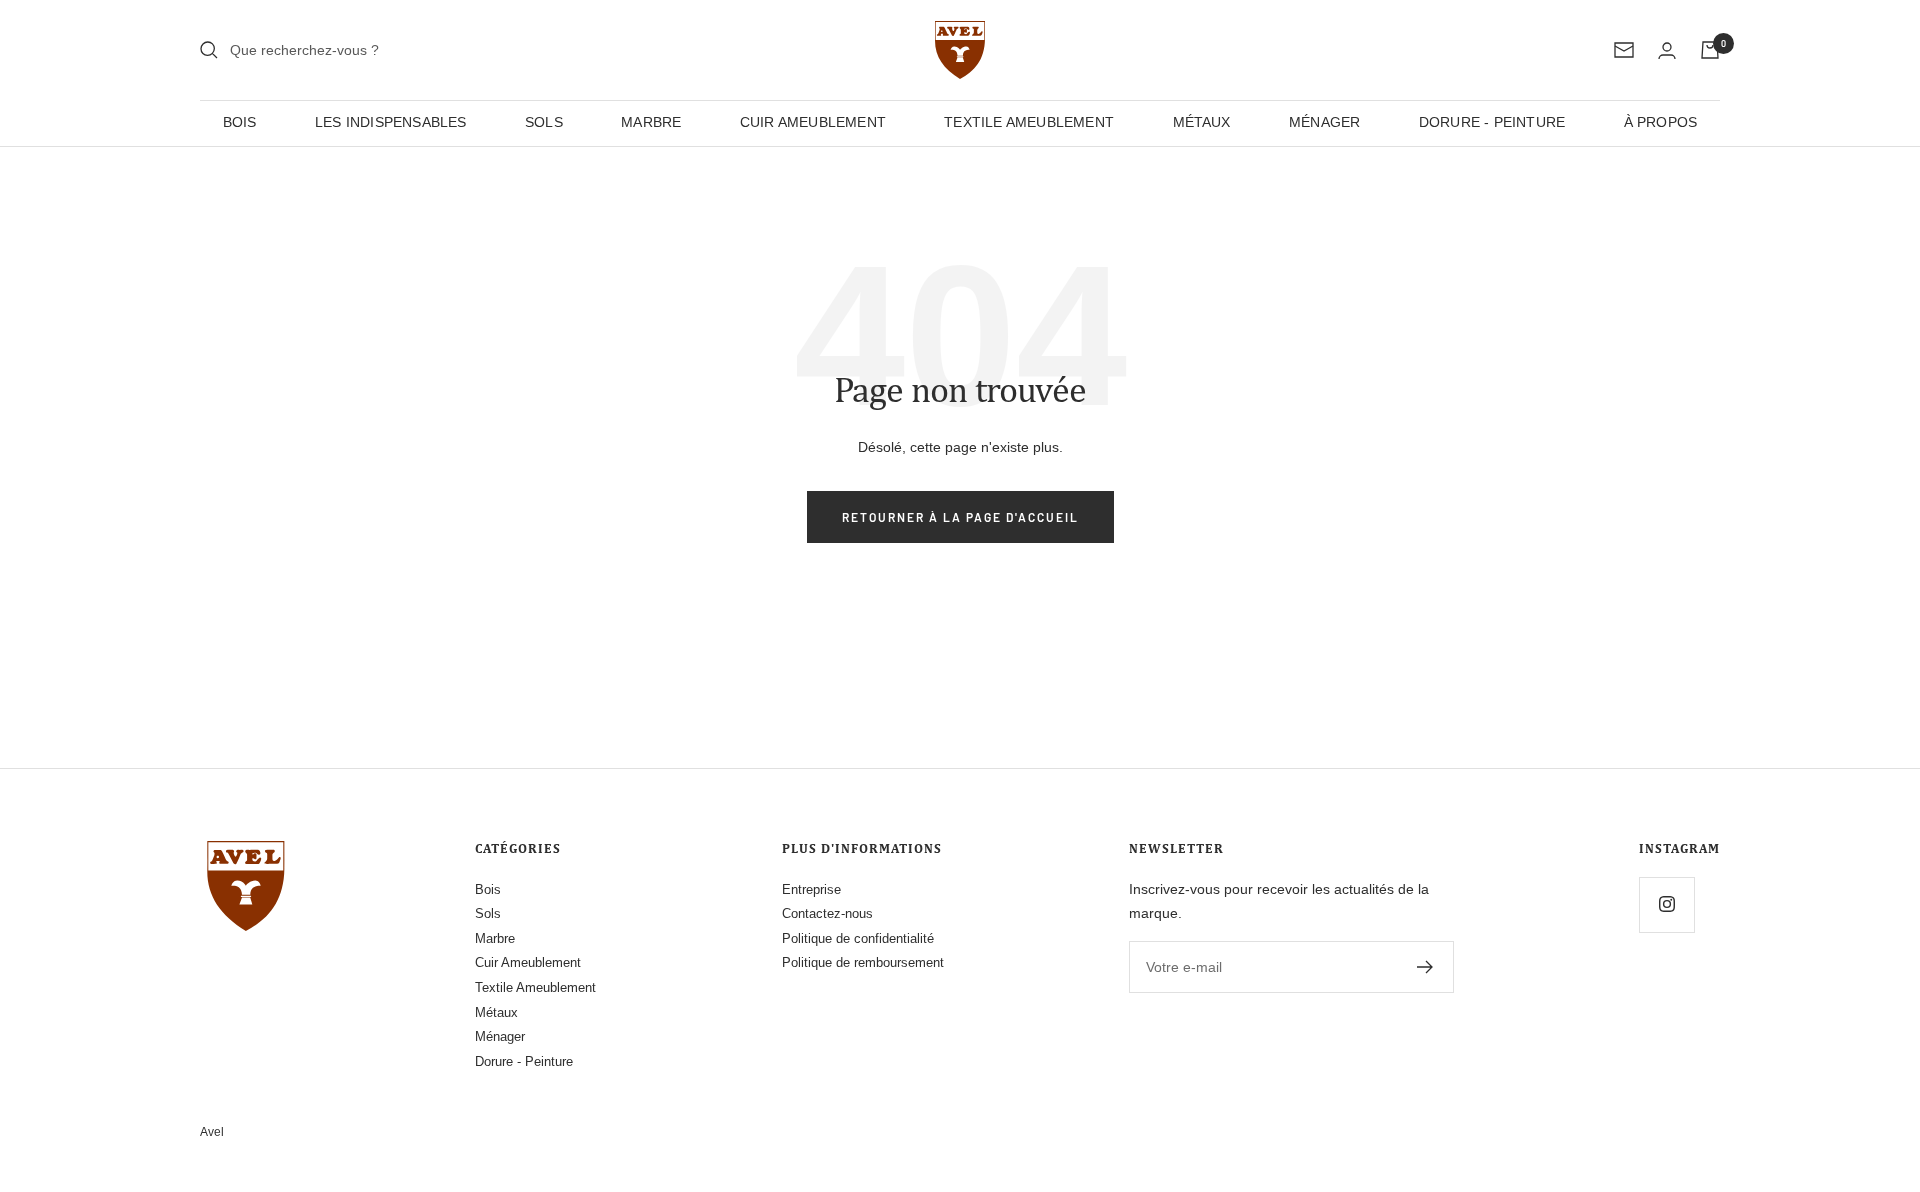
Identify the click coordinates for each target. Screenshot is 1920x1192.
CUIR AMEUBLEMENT (813, 122)
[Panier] (1710, 50)
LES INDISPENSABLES (391, 122)
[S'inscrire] (1425, 967)
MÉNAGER (1324, 122)
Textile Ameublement (535, 987)
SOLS (544, 122)
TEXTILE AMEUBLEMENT (1029, 122)
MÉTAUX (1202, 122)
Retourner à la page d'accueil (960, 517)
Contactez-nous (827, 913)
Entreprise (811, 889)
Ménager (500, 1036)
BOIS (240, 122)
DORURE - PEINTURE (1492, 122)
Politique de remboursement (863, 962)
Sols (488, 913)
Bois (488, 889)
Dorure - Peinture (524, 1061)
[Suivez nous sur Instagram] (1666, 904)
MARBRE (651, 122)
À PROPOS (1661, 122)
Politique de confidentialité (858, 938)
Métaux (496, 1012)
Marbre (495, 938)
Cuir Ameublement (528, 962)
